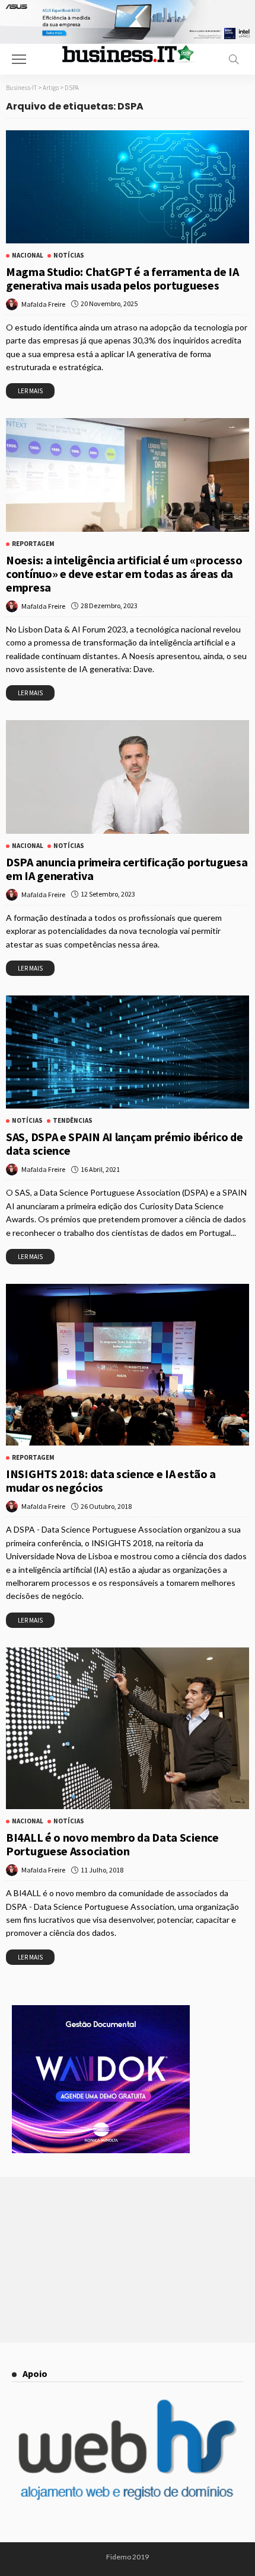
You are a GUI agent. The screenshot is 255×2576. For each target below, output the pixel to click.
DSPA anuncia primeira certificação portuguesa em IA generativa (127, 869)
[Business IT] (128, 53)
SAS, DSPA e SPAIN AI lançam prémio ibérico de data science (125, 1144)
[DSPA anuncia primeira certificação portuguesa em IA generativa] (128, 777)
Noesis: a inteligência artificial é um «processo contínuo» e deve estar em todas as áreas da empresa (124, 574)
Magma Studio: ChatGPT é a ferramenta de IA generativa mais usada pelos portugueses (122, 278)
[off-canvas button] (19, 59)
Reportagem (33, 544)
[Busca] (234, 59)
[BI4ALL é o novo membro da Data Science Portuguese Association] (128, 1728)
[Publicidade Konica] (101, 2078)
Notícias (69, 256)
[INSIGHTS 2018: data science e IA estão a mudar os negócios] (128, 1365)
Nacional (28, 256)
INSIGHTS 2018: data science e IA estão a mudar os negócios (111, 1480)
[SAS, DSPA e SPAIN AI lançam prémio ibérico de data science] (128, 1052)
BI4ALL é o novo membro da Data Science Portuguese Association (112, 1844)
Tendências (73, 1121)
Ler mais (30, 391)
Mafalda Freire (43, 304)
